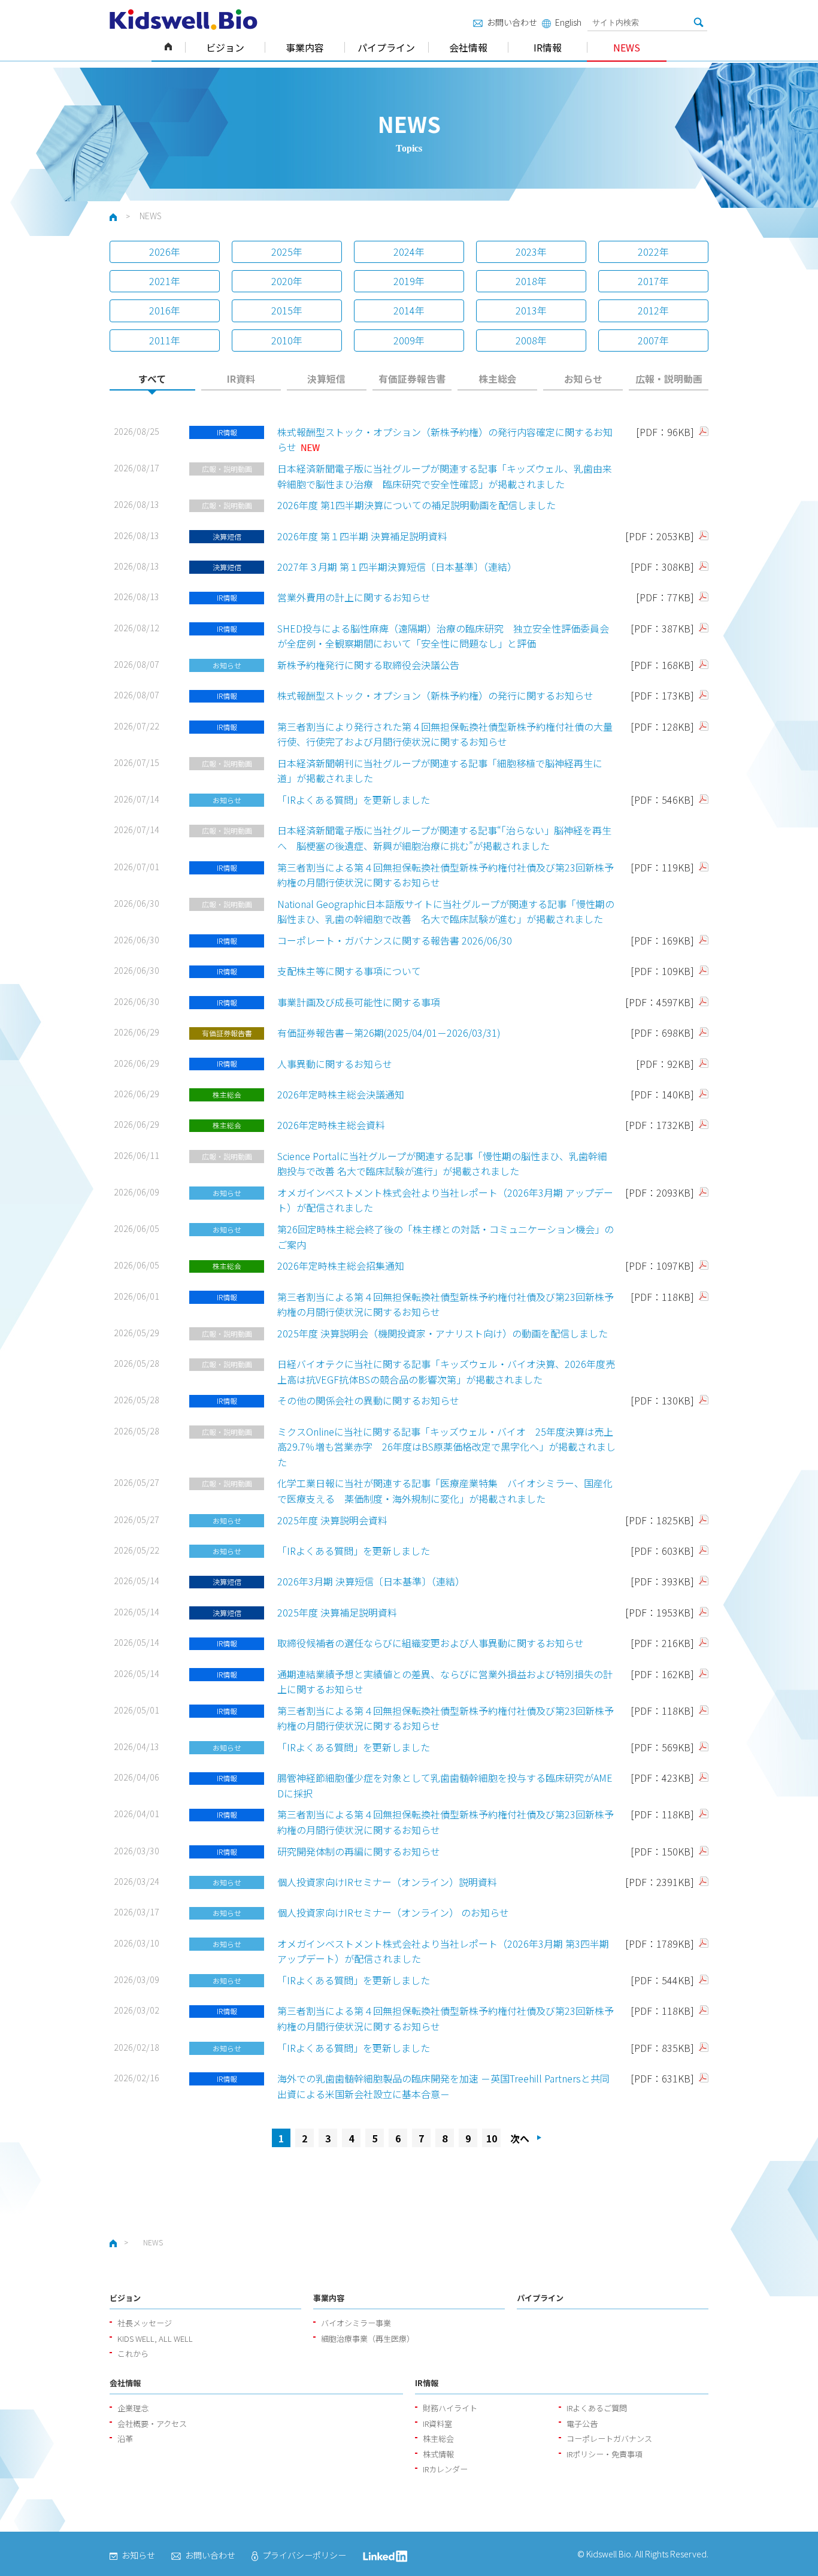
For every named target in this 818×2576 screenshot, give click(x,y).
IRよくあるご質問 (597, 2408)
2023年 (531, 252)
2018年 (531, 281)
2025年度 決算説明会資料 (332, 1520)
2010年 (287, 340)
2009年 (409, 340)
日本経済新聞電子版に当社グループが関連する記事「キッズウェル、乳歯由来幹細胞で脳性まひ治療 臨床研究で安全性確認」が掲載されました (445, 476)
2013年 (531, 310)
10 (492, 2138)
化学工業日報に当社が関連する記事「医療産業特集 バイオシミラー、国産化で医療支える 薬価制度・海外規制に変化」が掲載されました (445, 1491)
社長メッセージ (145, 2323)
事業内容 (305, 47)
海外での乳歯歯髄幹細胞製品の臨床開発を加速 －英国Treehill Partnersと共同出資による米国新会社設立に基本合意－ (443, 2086)
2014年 (409, 310)
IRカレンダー (445, 2469)
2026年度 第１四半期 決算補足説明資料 (362, 536)
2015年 (287, 310)
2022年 (653, 252)
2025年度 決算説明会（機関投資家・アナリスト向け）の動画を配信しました (443, 1333)
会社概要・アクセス (152, 2424)
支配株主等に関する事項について (349, 971)
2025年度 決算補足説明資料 (337, 1612)
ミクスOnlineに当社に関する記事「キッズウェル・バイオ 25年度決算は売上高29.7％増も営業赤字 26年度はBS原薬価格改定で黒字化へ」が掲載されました (446, 1447)
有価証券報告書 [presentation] (412, 379)
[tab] (152, 382)
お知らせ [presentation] (583, 379)
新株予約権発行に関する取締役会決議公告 (368, 665)
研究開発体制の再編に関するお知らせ (359, 1851)
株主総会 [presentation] (498, 379)
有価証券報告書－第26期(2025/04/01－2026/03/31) (389, 1033)
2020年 (287, 281)
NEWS (627, 47)
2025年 (287, 252)
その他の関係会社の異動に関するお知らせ (368, 1400)
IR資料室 (437, 2424)
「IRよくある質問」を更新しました (354, 800)
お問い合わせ (512, 22)
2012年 (653, 310)
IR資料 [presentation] (241, 379)
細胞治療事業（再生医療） (368, 2339)
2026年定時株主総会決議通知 (341, 1094)
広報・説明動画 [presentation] (669, 379)
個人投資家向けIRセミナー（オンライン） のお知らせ (393, 1912)
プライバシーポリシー (304, 2555)
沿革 (125, 2439)
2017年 (653, 281)
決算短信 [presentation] (326, 379)
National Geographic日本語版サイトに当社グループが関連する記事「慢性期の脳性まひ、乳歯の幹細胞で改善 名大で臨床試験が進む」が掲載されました (446, 912)
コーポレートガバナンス (609, 2439)
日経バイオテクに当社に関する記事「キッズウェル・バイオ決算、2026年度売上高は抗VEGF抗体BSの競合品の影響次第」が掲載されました (446, 1372)
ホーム (168, 47)
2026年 (165, 252)
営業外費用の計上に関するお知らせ (354, 597)
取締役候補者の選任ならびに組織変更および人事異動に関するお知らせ (431, 1643)
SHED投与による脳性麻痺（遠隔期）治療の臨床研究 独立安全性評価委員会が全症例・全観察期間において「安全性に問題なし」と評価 (443, 636)
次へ (520, 2138)
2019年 (409, 281)
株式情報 (438, 2454)
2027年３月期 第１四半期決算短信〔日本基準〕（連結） (397, 567)
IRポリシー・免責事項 (605, 2454)
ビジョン (225, 47)
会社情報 (468, 47)
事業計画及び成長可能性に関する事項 (359, 1002)
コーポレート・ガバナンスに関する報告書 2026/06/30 (395, 940)
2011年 (165, 340)
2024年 (409, 252)
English (568, 22)
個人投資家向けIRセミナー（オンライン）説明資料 (387, 1882)
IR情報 (548, 47)
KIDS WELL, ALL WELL (155, 2339)
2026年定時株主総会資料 (331, 1125)
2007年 (653, 340)
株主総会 (438, 2439)
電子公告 (582, 2424)
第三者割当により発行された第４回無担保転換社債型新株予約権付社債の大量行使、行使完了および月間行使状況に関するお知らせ (445, 734)
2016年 (165, 310)
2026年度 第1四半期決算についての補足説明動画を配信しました (416, 505)
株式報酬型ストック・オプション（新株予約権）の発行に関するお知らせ (435, 695)
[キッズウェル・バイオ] (184, 19)
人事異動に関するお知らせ (335, 1064)
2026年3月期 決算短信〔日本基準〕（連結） (371, 1581)
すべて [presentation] (152, 379)
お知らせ (138, 2555)
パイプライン (386, 47)
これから (133, 2353)
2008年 (531, 340)
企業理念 (133, 2408)
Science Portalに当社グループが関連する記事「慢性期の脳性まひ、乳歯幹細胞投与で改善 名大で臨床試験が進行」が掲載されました (442, 1164)
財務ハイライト (450, 2408)
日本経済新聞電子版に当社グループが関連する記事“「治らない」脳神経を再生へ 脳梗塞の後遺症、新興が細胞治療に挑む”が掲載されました (444, 838)
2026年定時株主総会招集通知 (341, 1266)
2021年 (165, 281)
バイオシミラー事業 (356, 2323)
